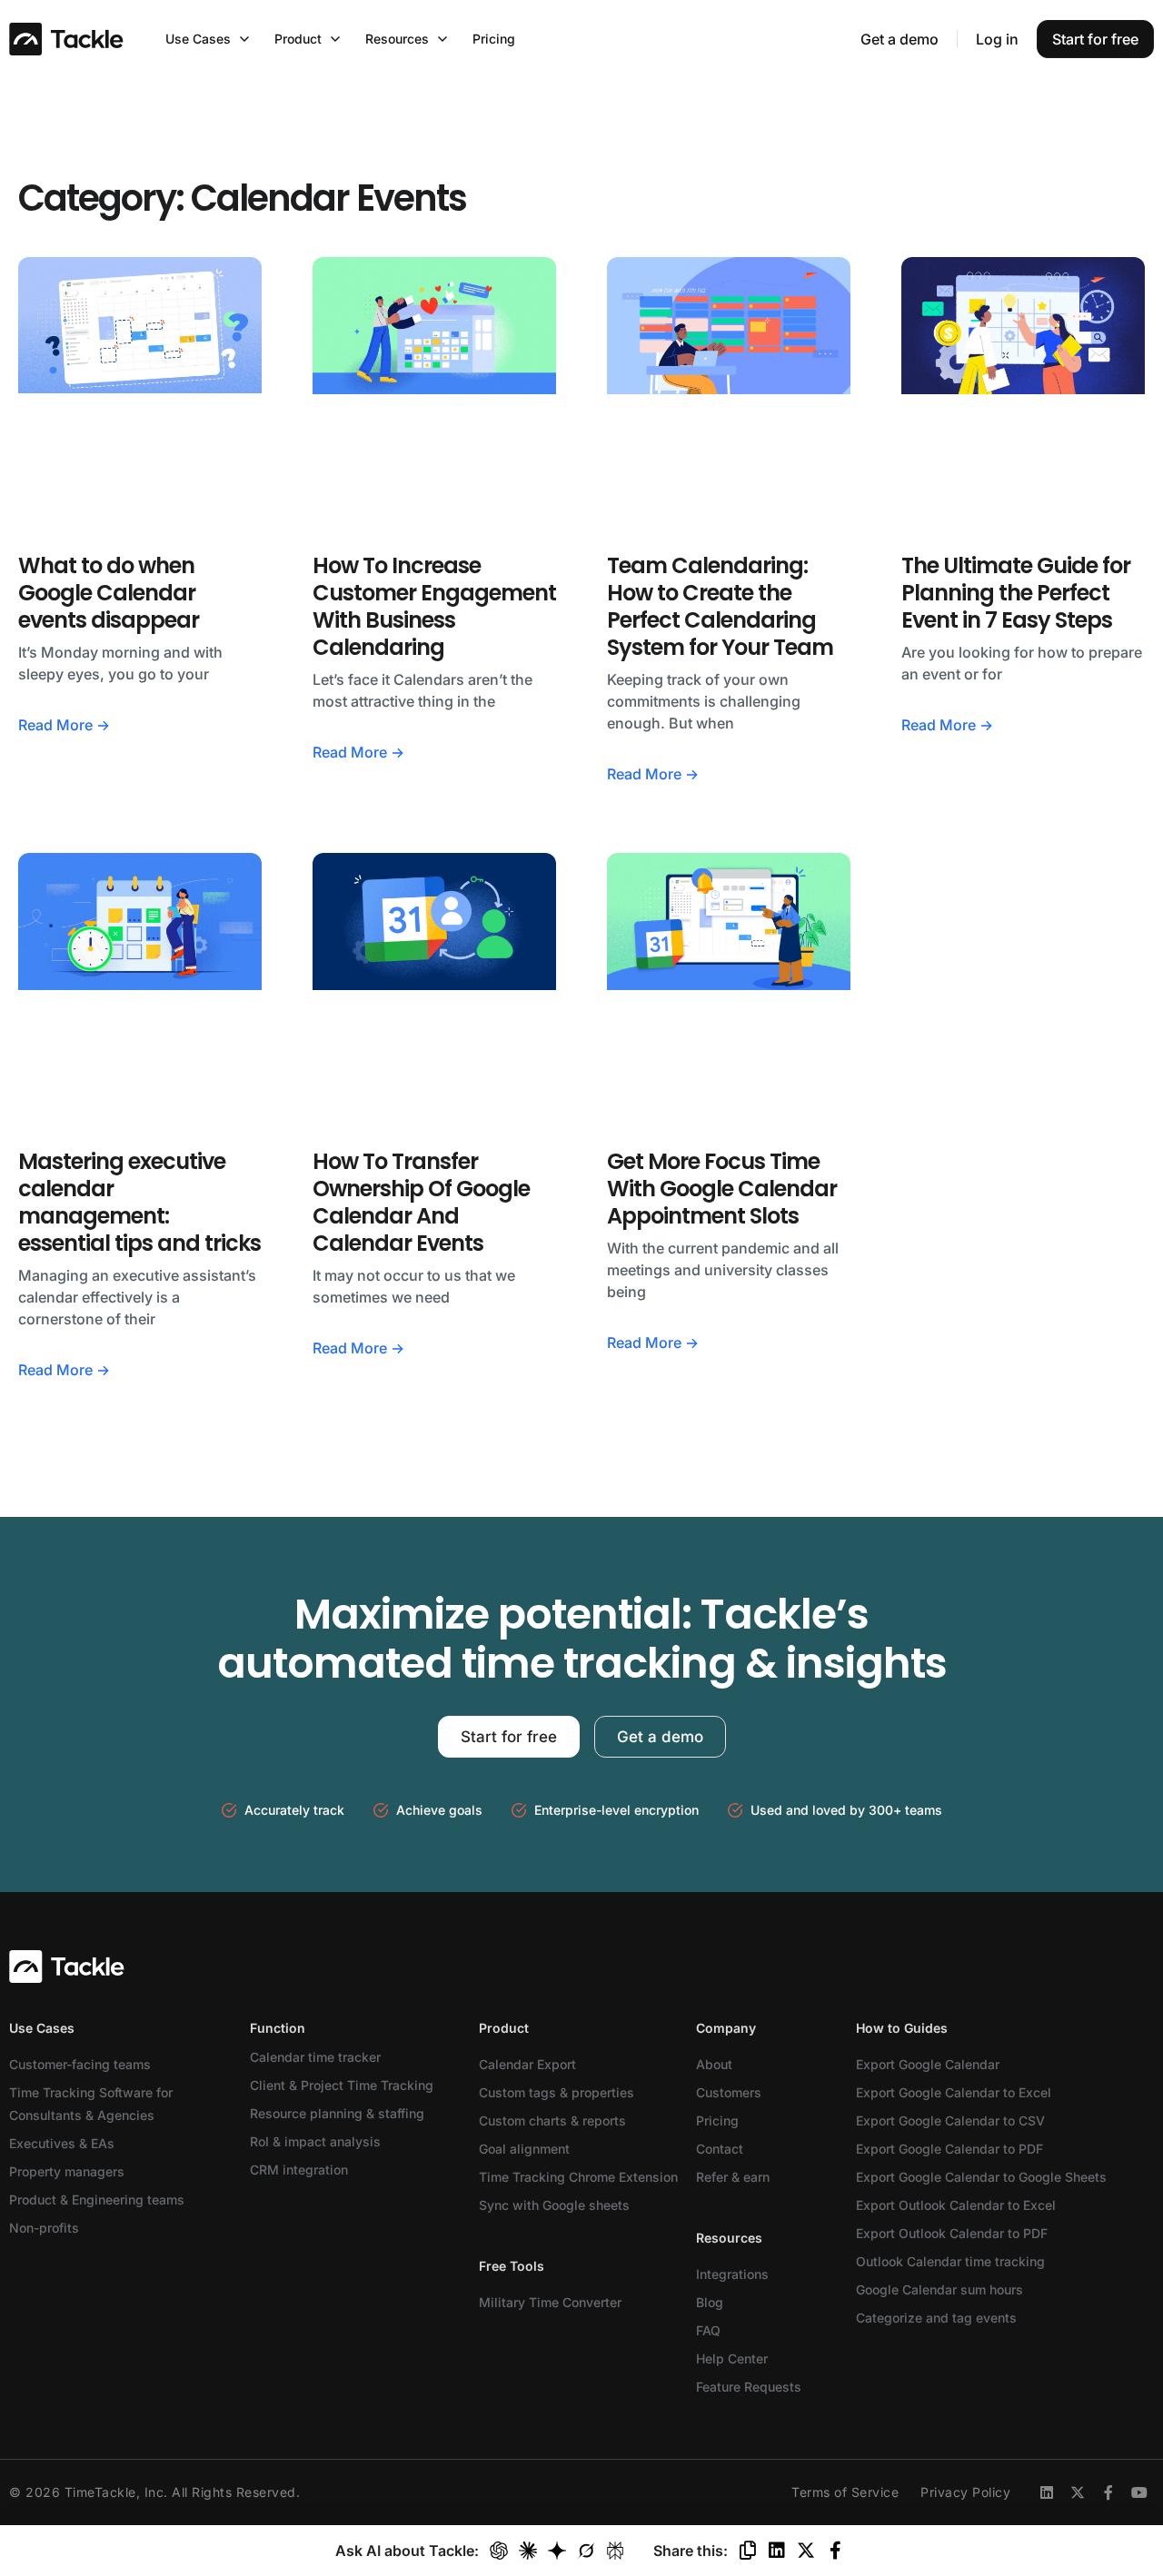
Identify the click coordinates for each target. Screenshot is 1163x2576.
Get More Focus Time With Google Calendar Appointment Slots (722, 1189)
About (714, 2064)
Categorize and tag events (936, 2318)
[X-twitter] (1078, 2492)
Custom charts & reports (552, 2120)
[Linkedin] (1047, 2492)
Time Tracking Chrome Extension (578, 2177)
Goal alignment (524, 2149)
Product (504, 2028)
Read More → (64, 725)
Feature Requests (749, 2387)
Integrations (732, 2274)
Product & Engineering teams (97, 2200)
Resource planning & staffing (337, 2113)
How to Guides (902, 2028)
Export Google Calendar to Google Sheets (981, 2177)
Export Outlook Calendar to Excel (956, 2205)
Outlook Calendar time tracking (950, 2261)
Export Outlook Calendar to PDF (952, 2233)
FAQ (708, 2330)
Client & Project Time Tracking (342, 2085)
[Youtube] (1139, 2492)
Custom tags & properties (557, 2092)
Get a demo (900, 39)
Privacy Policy (965, 2492)
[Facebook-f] (1108, 2492)
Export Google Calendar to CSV (950, 2120)
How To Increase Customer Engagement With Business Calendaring (434, 606)
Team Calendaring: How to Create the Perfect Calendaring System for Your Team (720, 606)
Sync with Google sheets (554, 2205)
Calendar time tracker (315, 2057)
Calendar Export (527, 2064)
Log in (997, 39)
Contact (720, 2149)
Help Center (732, 2358)
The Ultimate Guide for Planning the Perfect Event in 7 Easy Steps (1016, 593)
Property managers (67, 2171)
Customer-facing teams (80, 2064)
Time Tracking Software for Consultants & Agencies (91, 2104)
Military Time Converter (550, 2302)
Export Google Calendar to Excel (954, 2092)
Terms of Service (845, 2492)
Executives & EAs (62, 2143)
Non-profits (44, 2228)
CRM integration (299, 2170)
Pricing (717, 2120)
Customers (729, 2092)
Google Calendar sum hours (939, 2289)
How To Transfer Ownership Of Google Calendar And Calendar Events (421, 1202)
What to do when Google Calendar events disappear (109, 593)
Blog (710, 2302)
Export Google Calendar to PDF (949, 2149)
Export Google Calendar (928, 2064)
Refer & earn (733, 2177)
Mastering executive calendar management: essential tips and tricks (139, 1202)
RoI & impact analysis (315, 2141)
